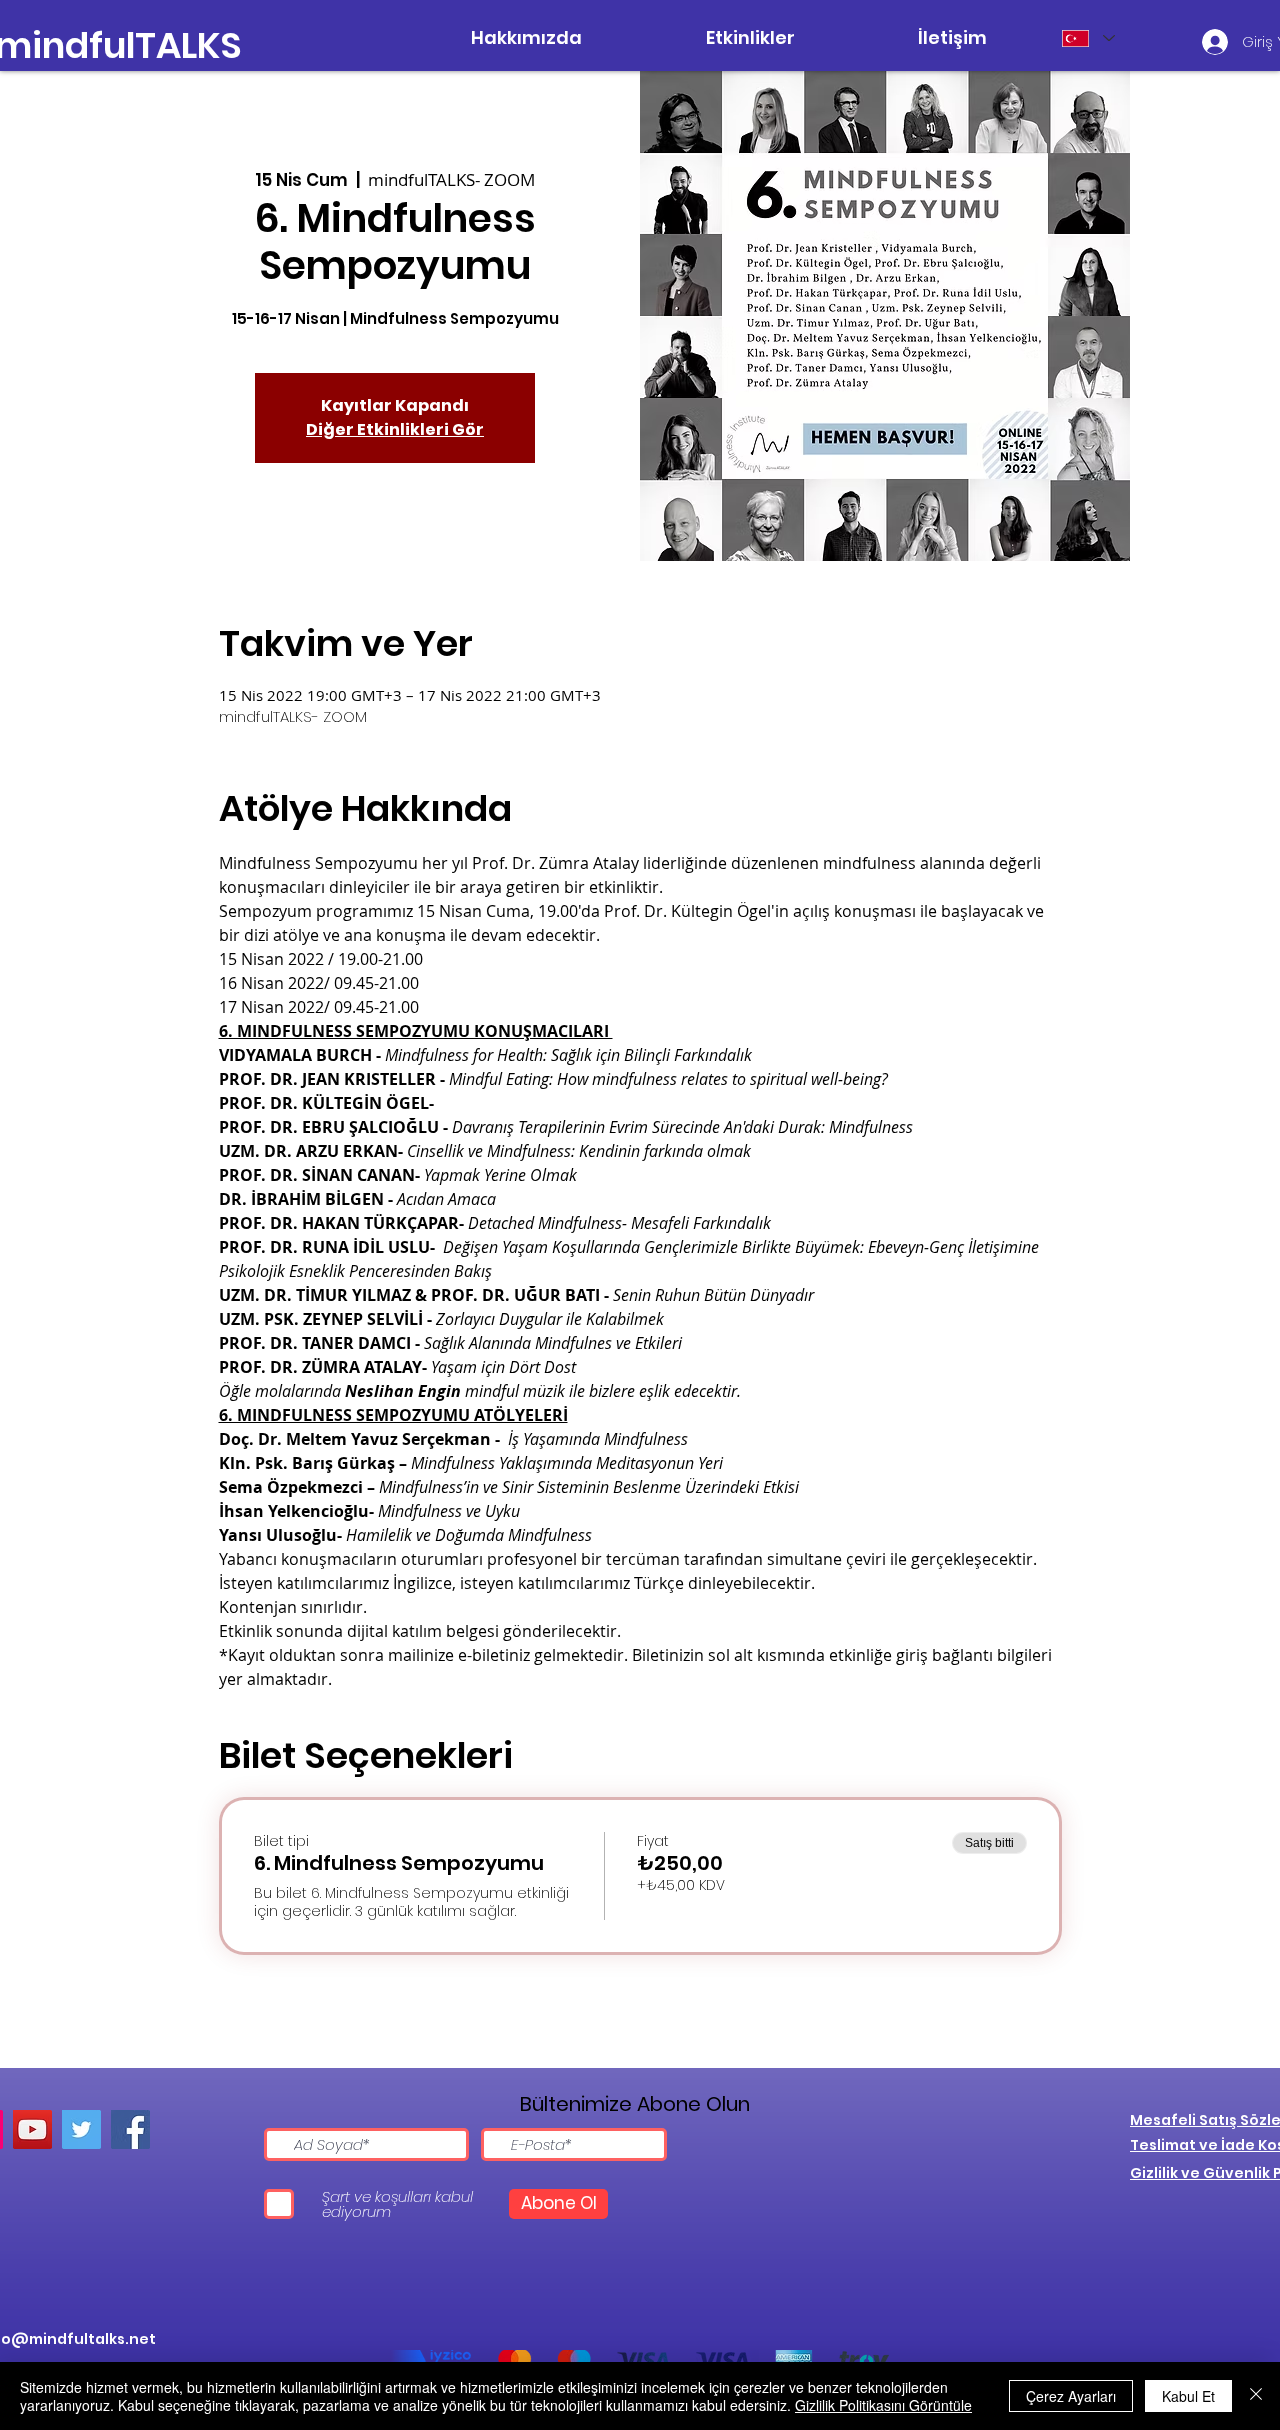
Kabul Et (1188, 2396)
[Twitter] (81, 2129)
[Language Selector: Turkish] (1088, 38)
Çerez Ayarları (1071, 2396)
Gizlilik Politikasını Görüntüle (883, 2405)
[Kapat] (1256, 2396)
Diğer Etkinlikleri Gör (395, 429)
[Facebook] (130, 2129)
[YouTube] (32, 2129)
